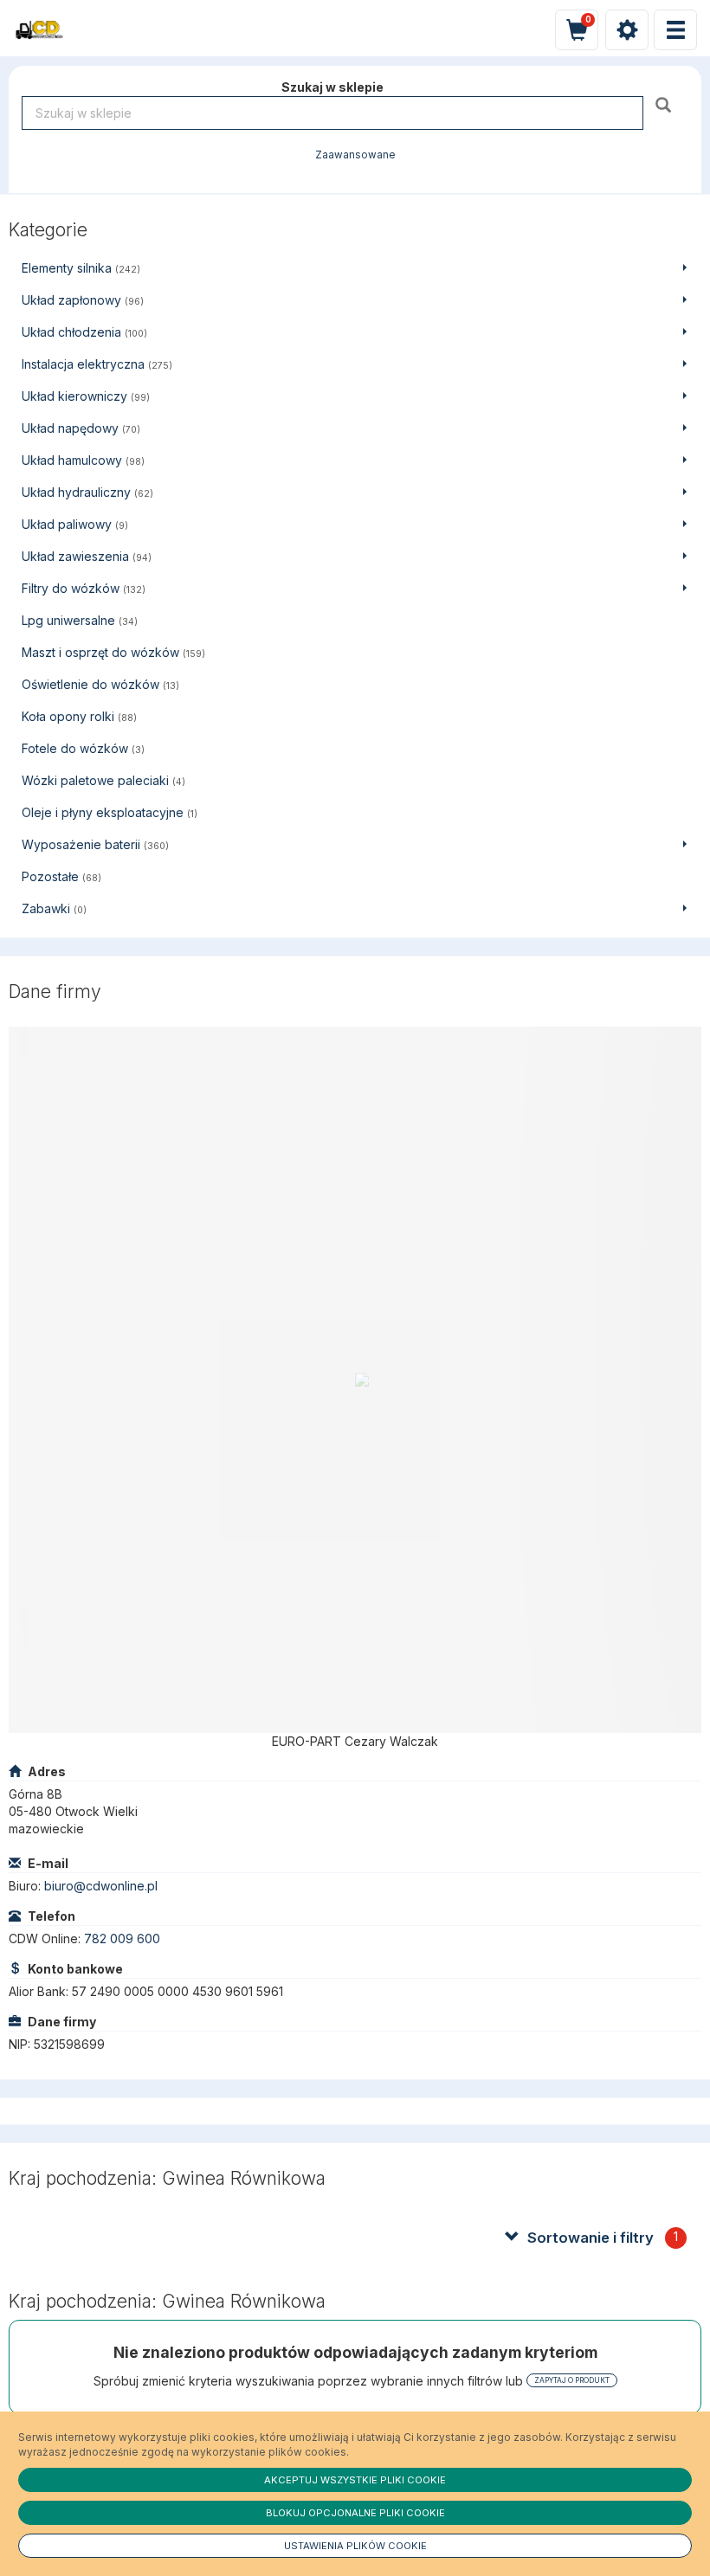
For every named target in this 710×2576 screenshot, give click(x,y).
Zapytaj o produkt (572, 2380)
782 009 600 (122, 1938)
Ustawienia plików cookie (355, 2546)
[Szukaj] (665, 104)
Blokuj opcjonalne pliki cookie (355, 2513)
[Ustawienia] (627, 30)
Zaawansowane (355, 155)
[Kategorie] (675, 30)
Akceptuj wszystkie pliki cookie (355, 2480)
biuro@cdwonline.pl (101, 1886)
